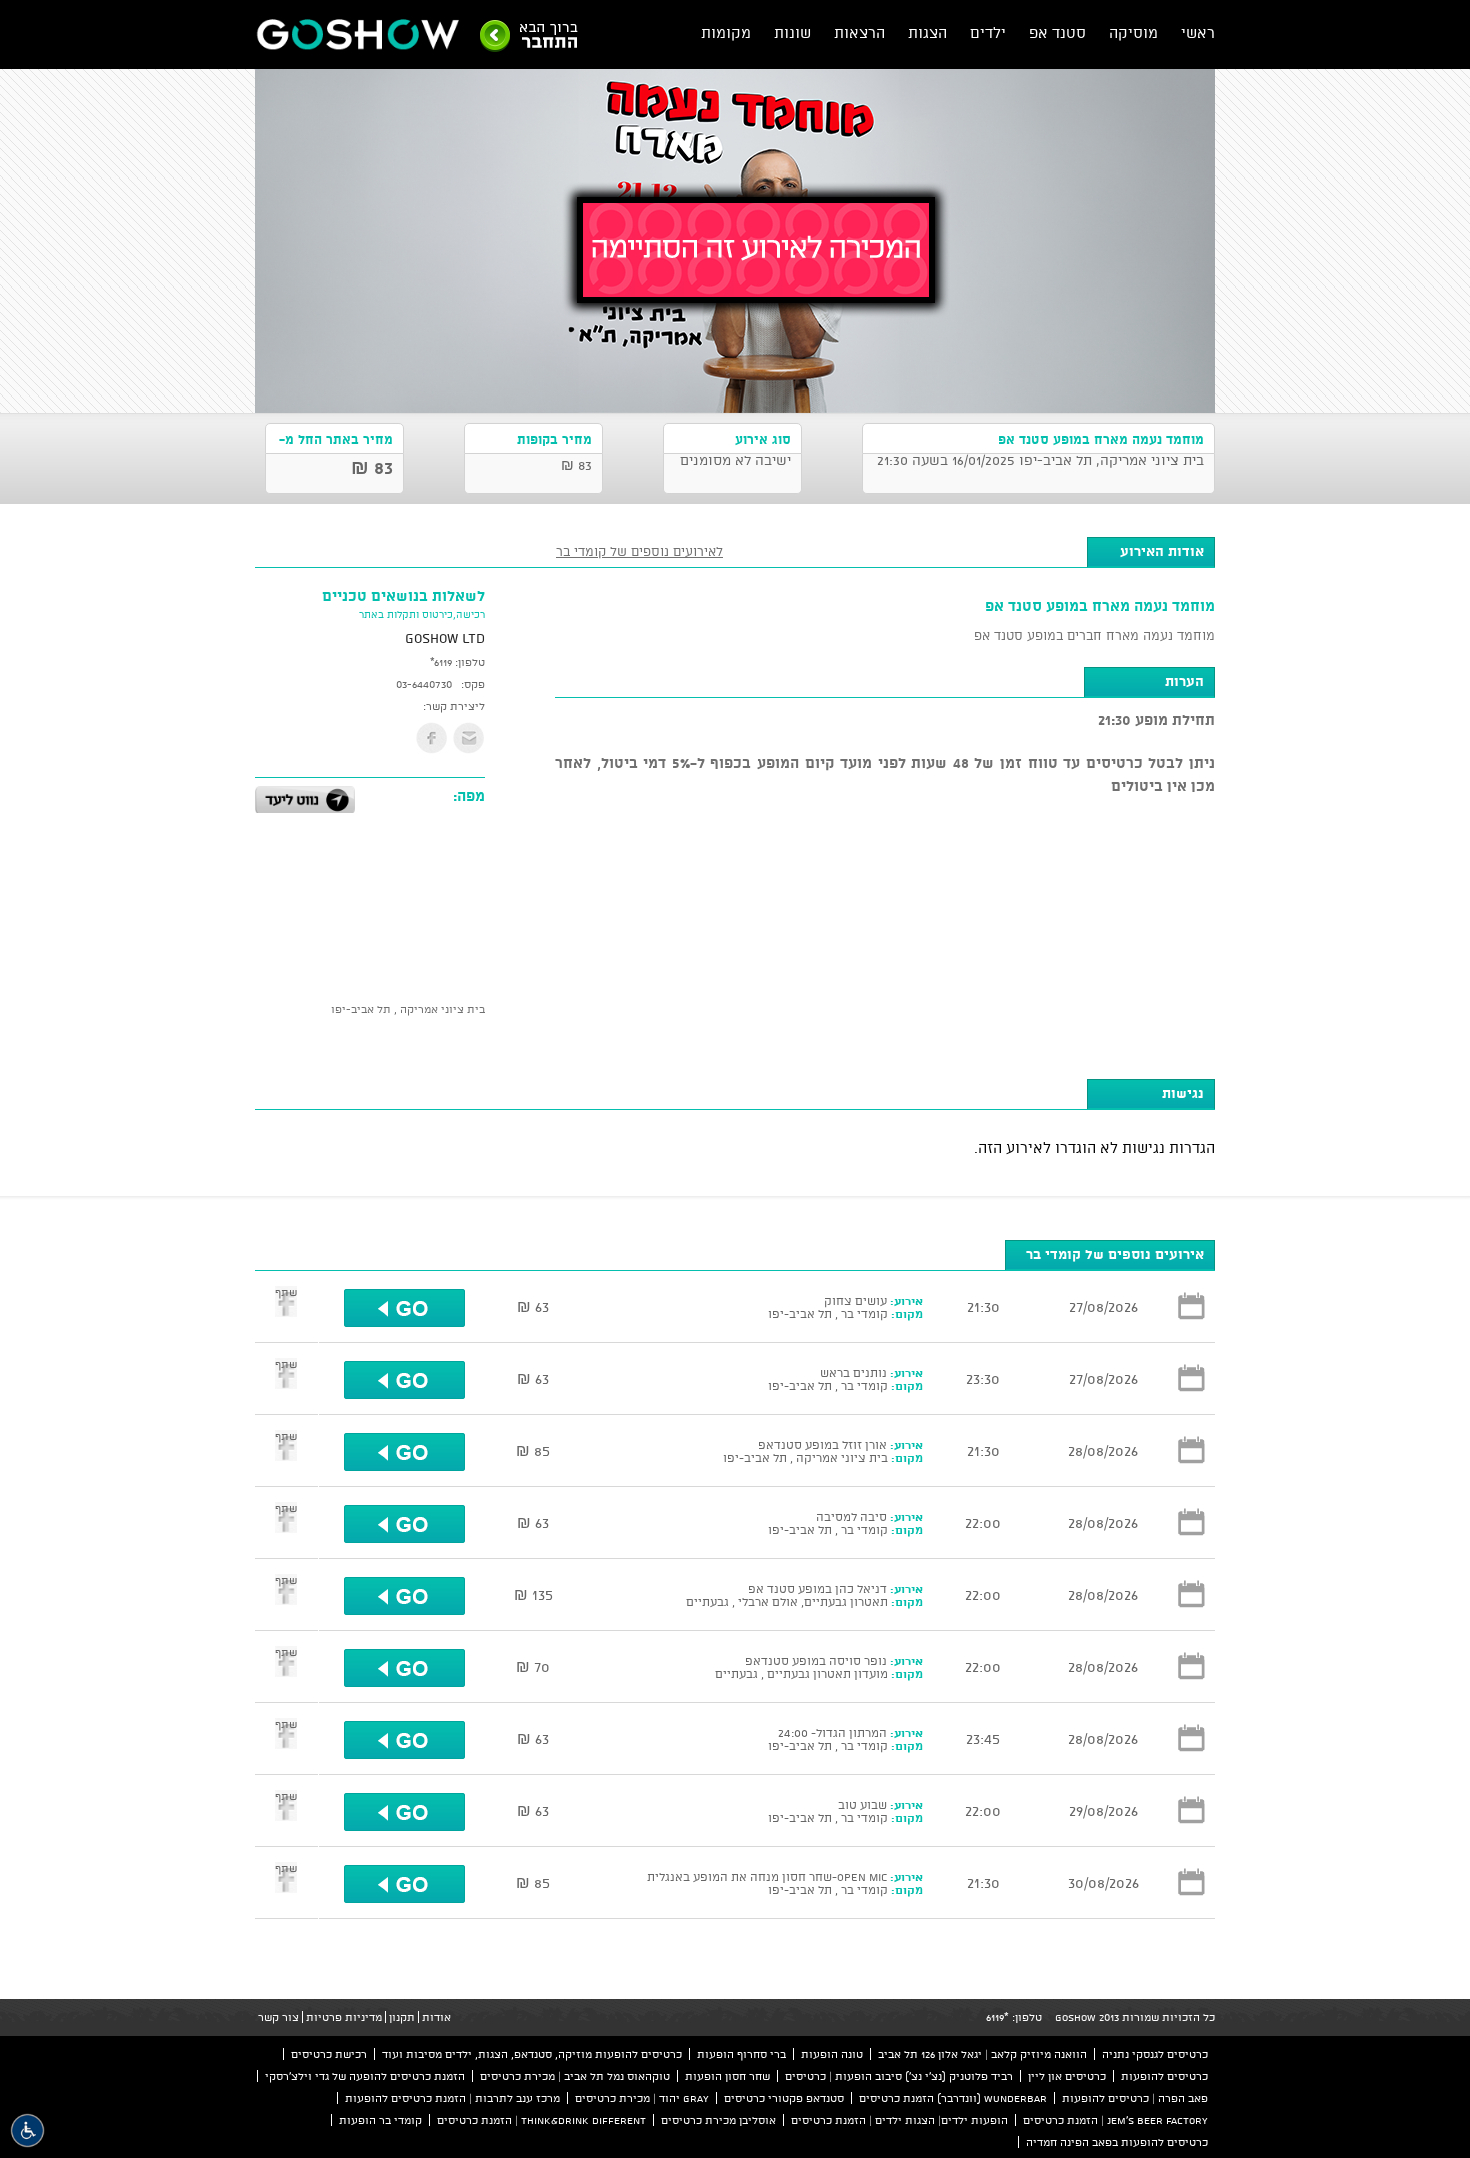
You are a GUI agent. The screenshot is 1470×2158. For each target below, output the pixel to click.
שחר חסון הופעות (727, 2076)
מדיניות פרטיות (344, 2017)
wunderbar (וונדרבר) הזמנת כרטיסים (953, 2098)
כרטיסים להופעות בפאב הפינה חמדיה (1117, 2142)
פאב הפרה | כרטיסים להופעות (1135, 2098)
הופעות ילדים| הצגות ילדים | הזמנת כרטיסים (899, 2120)
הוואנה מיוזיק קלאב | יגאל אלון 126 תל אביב (982, 2054)
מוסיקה (1133, 32)
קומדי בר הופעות (380, 2120)
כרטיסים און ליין (1067, 2076)
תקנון (402, 2017)
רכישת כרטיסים (329, 2054)
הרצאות (859, 32)
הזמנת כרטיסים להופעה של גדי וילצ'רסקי (365, 2076)
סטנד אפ (1057, 32)
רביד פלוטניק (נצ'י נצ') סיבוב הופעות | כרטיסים (899, 2076)
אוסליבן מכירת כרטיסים (718, 2120)
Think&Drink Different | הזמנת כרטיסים (541, 2120)
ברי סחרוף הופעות (741, 2054)
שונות (792, 32)
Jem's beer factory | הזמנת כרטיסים (1115, 2120)
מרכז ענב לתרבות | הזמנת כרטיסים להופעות (452, 2098)
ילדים (988, 32)
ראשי (1198, 32)
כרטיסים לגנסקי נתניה (1155, 2054)
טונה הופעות (832, 2054)
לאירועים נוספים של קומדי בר (639, 551)
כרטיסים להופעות (1164, 2076)
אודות (436, 2017)
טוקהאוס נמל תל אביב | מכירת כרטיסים (575, 2076)
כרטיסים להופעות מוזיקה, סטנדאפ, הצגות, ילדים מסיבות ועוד (532, 2054)
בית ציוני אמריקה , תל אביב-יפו (408, 1009)
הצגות (927, 32)
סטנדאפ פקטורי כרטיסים (784, 2098)
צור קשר (278, 2017)
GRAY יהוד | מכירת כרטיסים (642, 2098)
